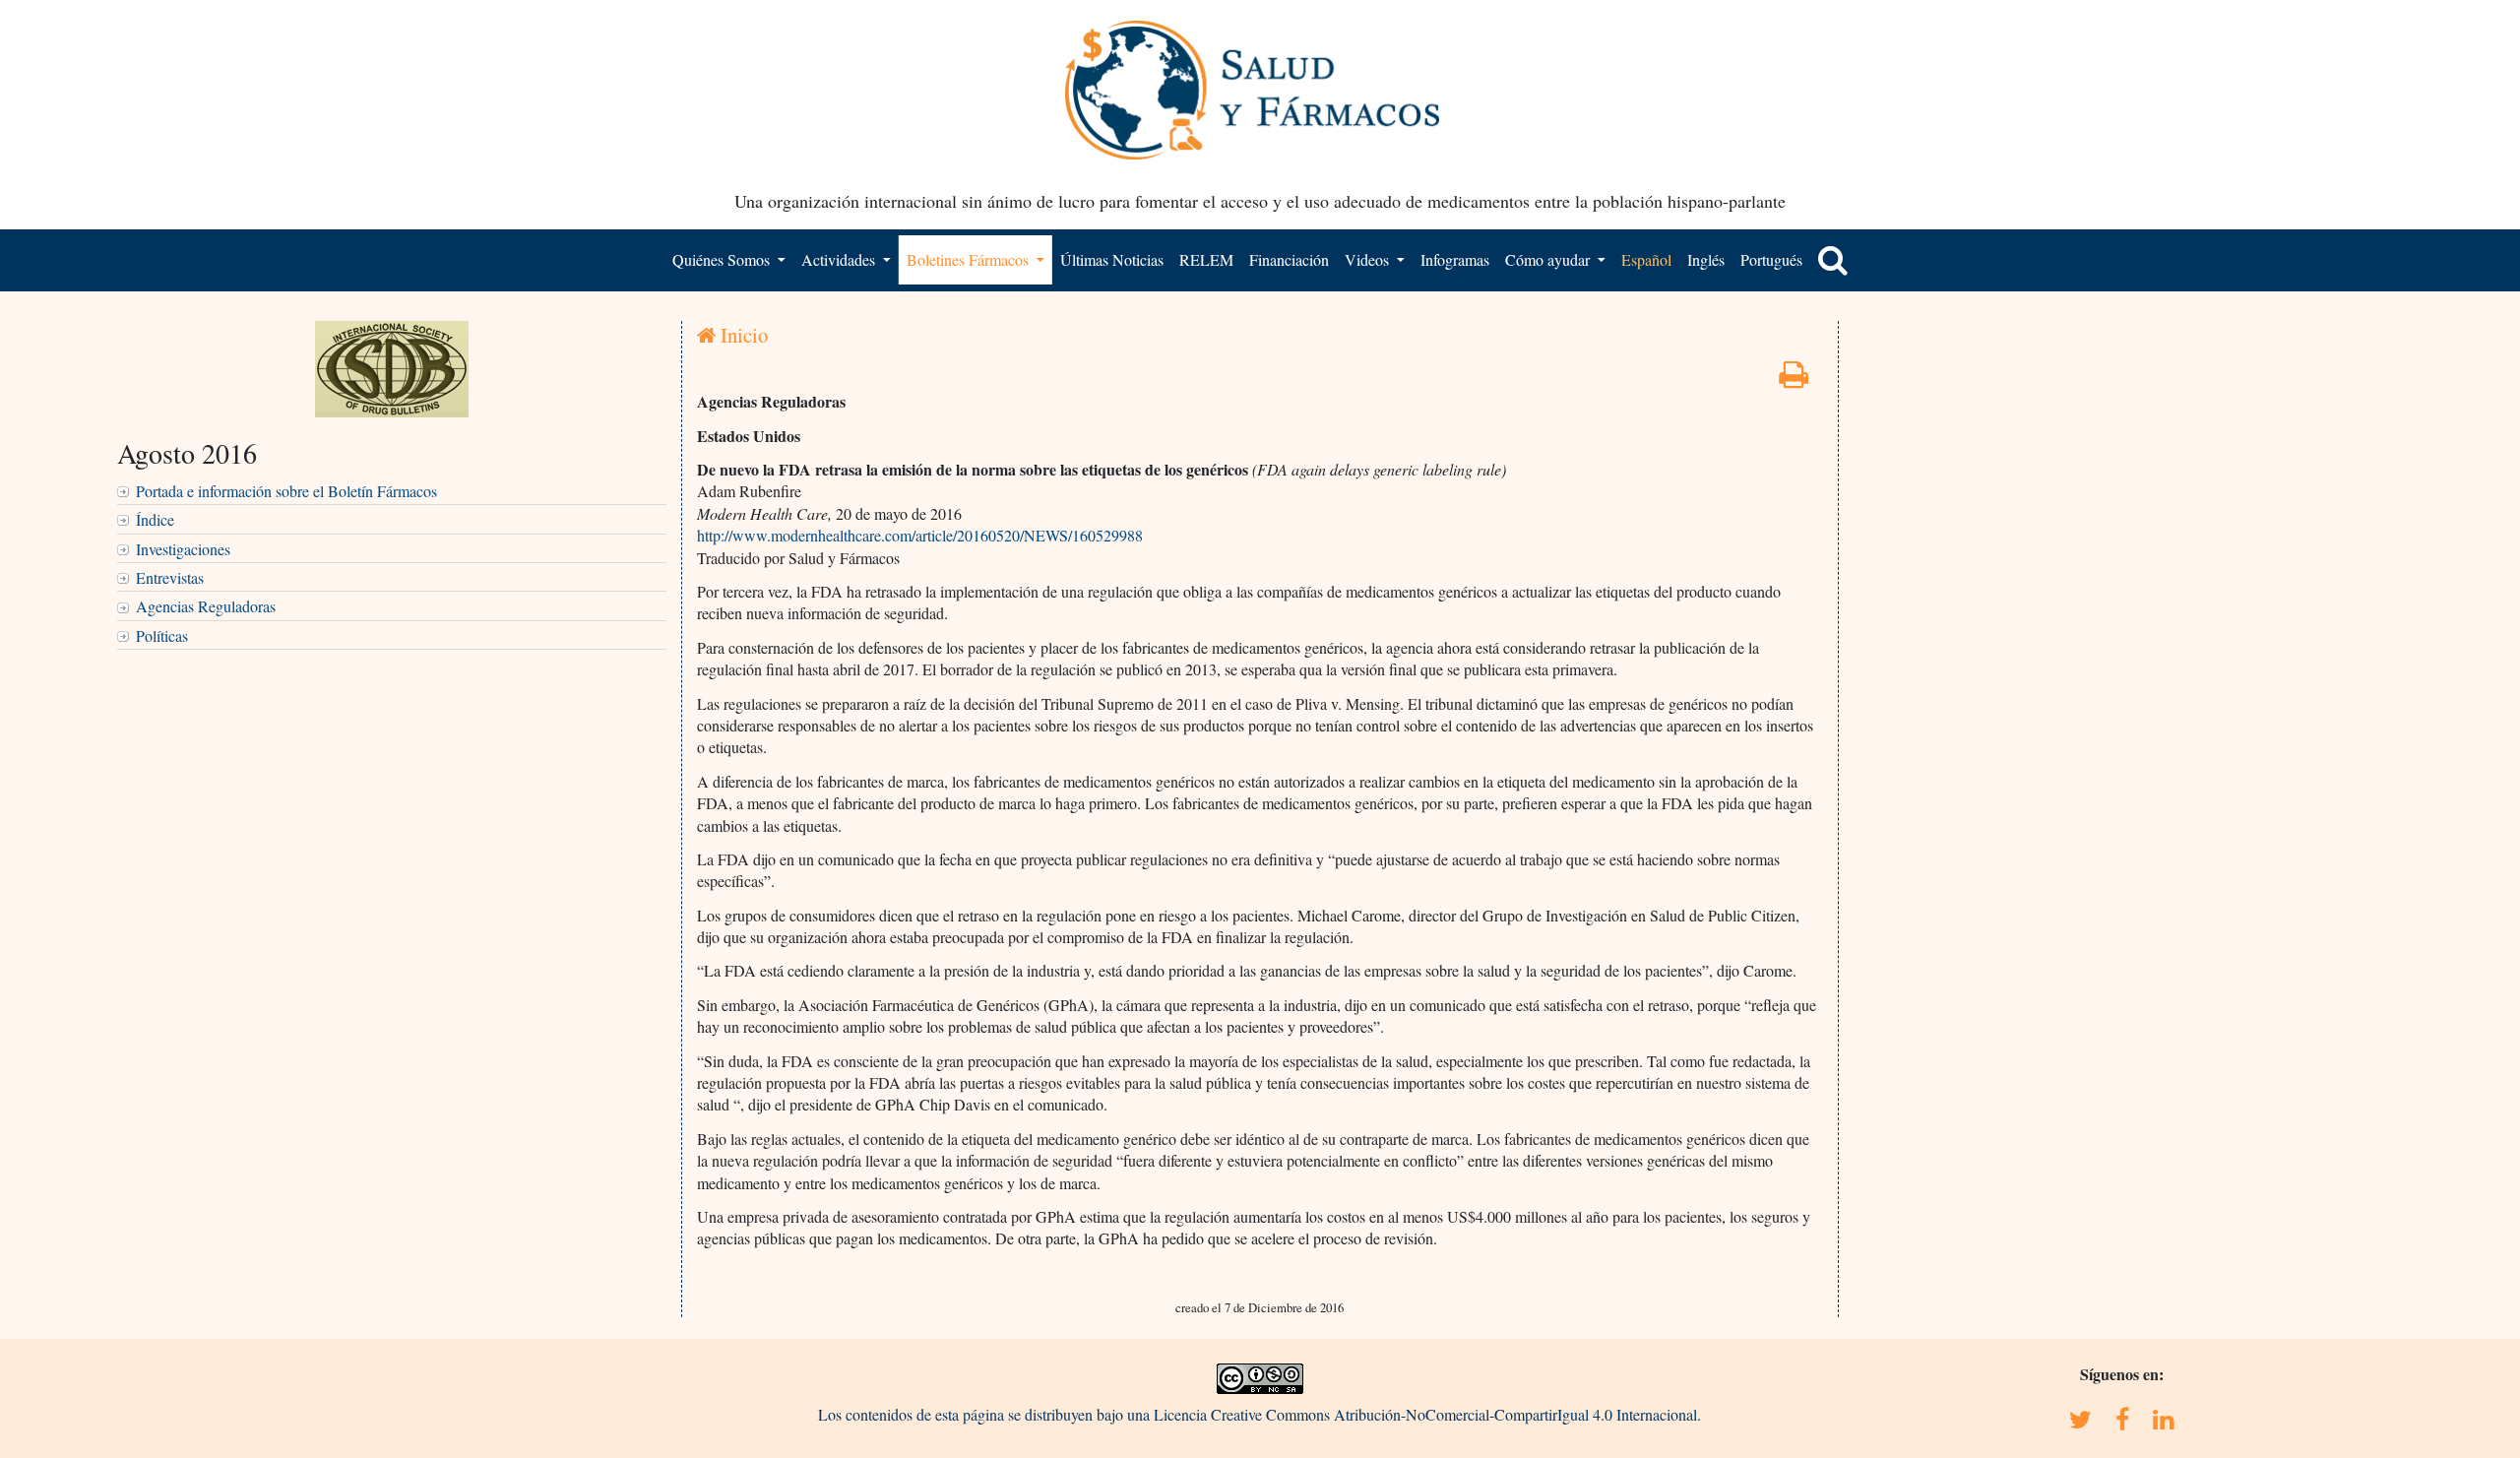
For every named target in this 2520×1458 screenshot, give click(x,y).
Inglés (1706, 259)
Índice (155, 519)
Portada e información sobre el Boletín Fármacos (286, 491)
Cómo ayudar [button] (1549, 259)
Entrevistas (170, 577)
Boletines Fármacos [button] (970, 259)
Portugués (1771, 259)
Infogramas (1455, 259)
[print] (1794, 380)
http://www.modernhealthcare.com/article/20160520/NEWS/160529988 (920, 535)
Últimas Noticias (1112, 259)
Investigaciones (183, 549)
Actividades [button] (840, 259)
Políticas (162, 635)
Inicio (742, 335)
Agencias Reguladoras (206, 606)
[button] (1833, 260)
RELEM (1206, 259)
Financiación (1289, 259)
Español (1646, 259)
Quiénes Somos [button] (723, 259)
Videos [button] (1369, 259)
